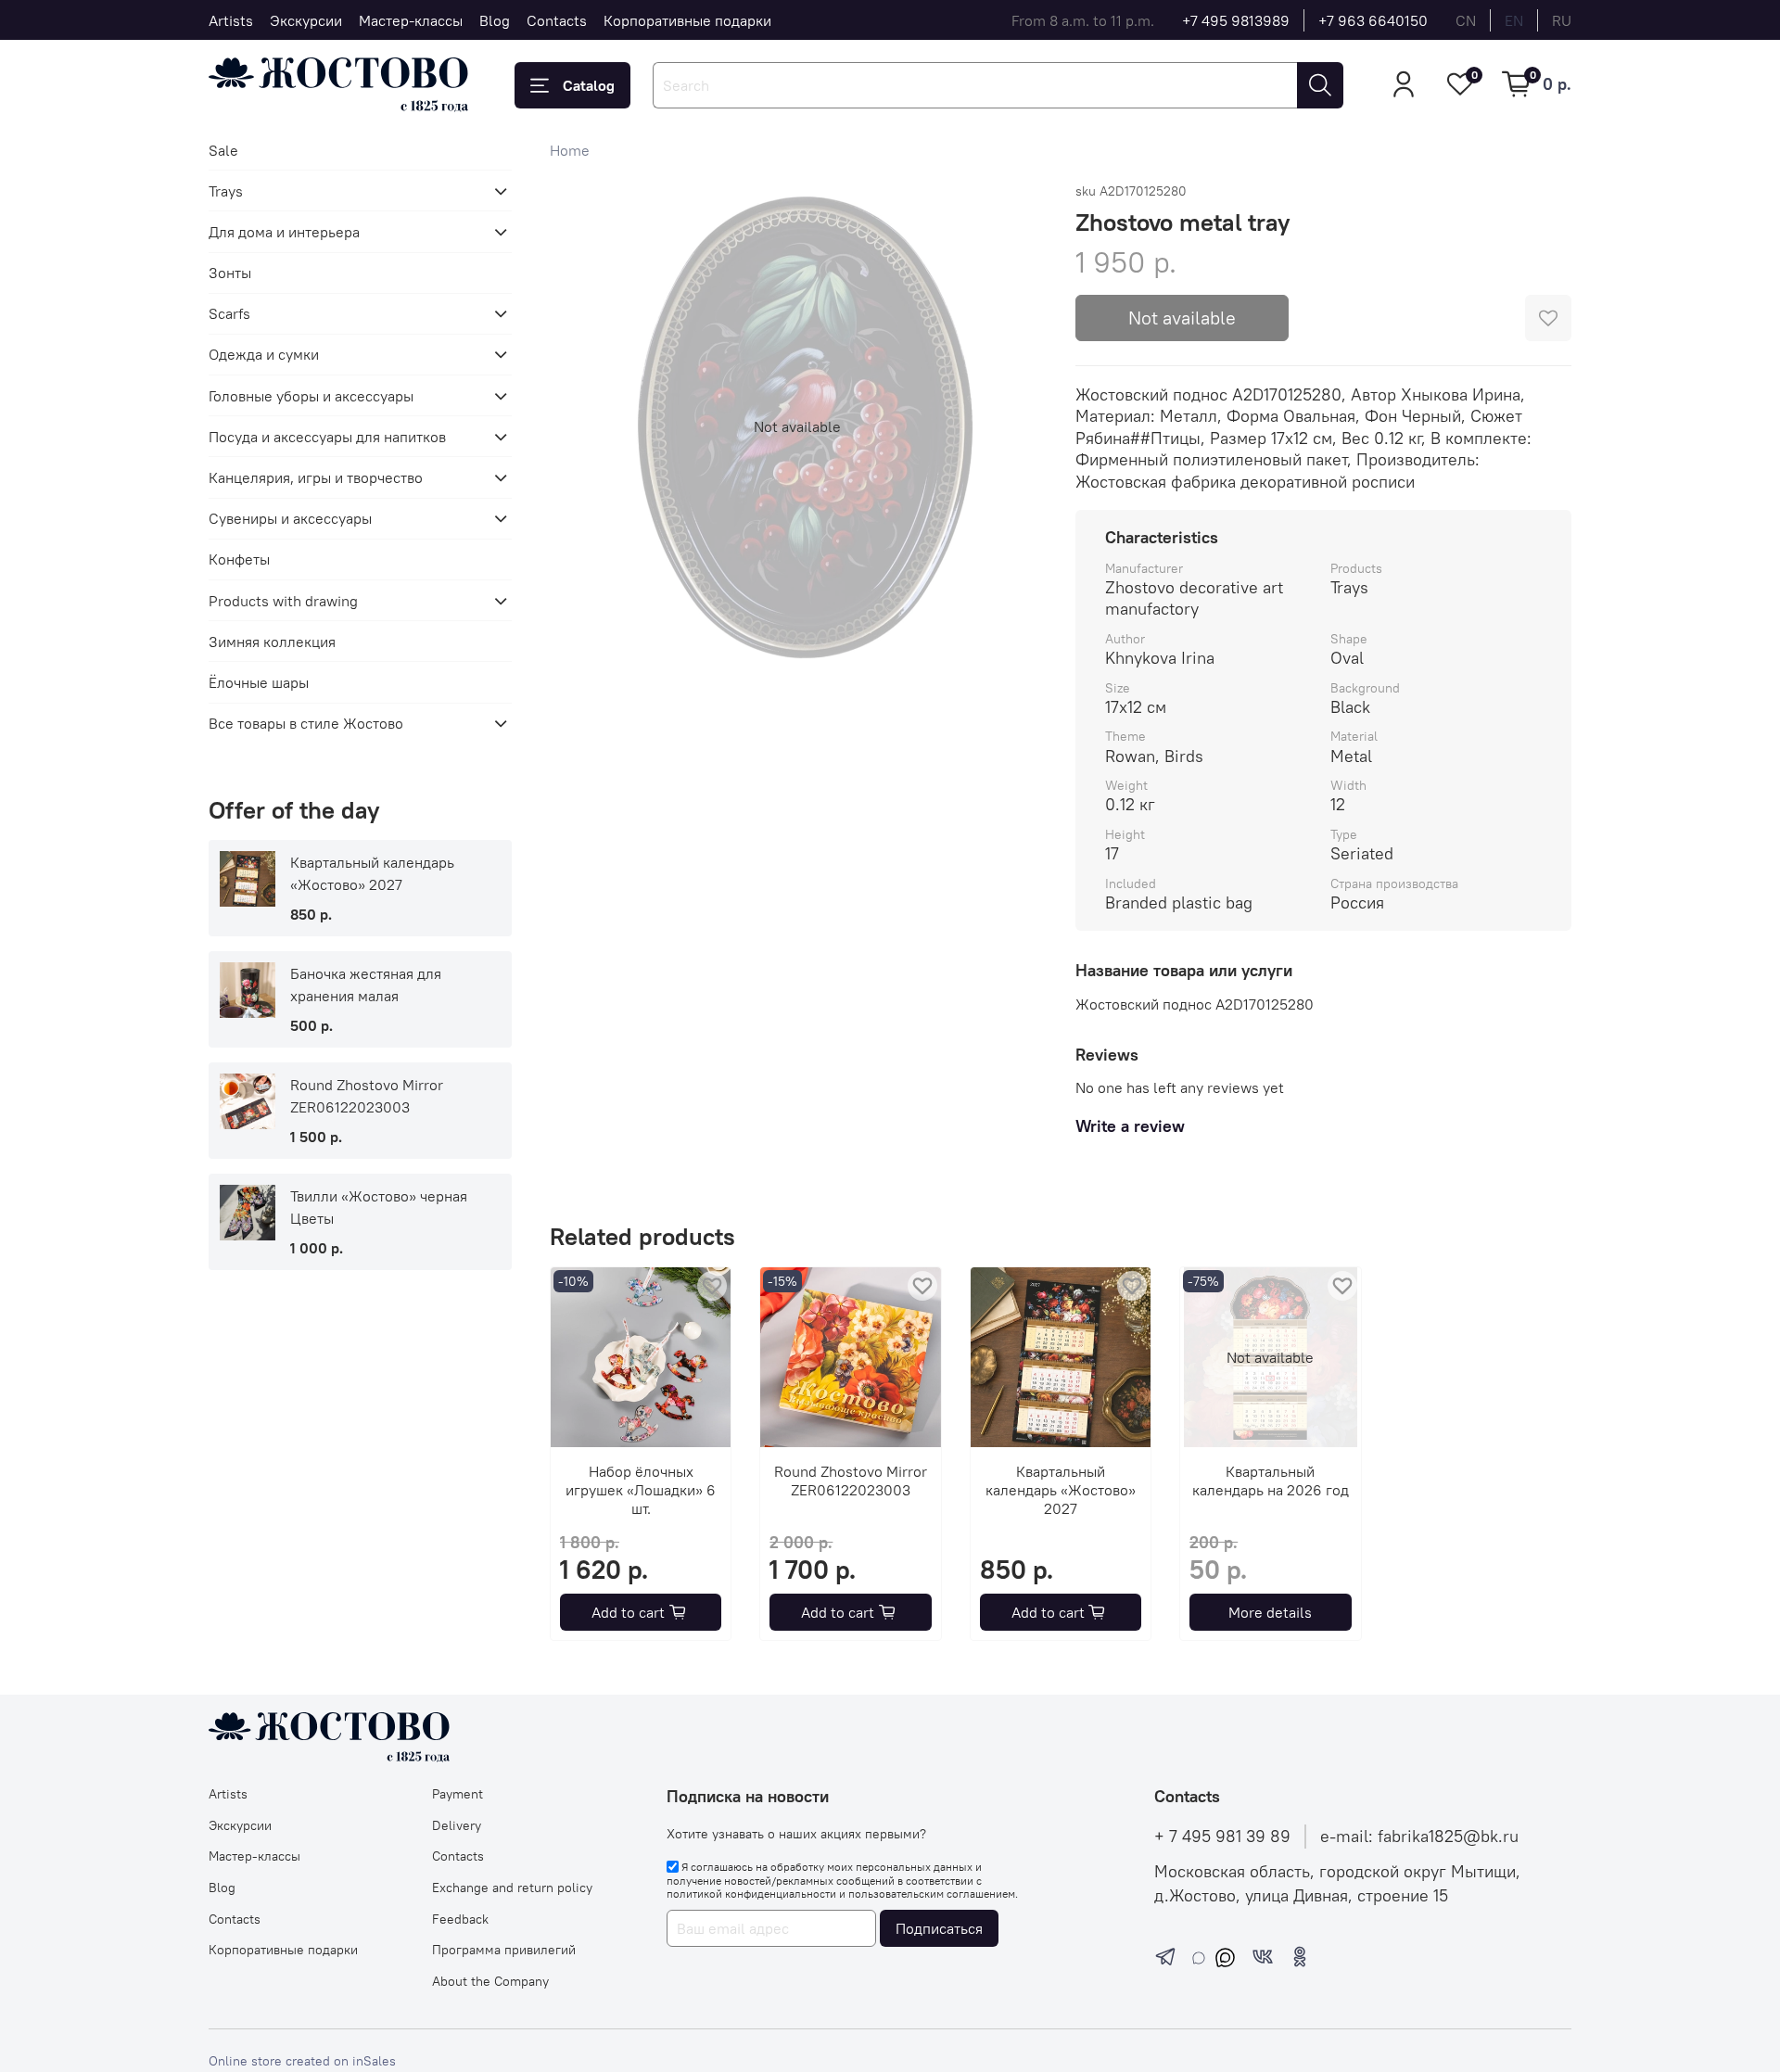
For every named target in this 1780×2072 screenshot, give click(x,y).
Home (570, 150)
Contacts (557, 20)
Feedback (460, 1919)
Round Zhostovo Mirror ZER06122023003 (851, 1481)
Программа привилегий (504, 1950)
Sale (223, 150)
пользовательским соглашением (932, 1894)
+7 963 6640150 (1373, 20)
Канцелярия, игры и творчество (316, 477)
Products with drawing (283, 601)
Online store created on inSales (302, 2061)
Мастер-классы (411, 20)
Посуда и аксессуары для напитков (327, 437)
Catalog (589, 85)
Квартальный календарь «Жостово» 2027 (1061, 1491)
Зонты (230, 273)
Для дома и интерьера (284, 232)
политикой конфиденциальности (751, 1894)
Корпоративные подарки (687, 20)
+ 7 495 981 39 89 (1222, 1837)
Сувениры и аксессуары (290, 518)
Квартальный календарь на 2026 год (1270, 1481)
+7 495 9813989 (1236, 20)
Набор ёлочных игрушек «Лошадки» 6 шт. (641, 1491)
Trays (226, 191)
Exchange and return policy (512, 1888)
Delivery (457, 1825)
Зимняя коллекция (272, 642)
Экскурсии (306, 20)
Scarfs (229, 313)
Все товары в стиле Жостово (306, 723)
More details (1270, 1612)
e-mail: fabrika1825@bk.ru (1419, 1837)
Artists (231, 20)
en (1514, 20)
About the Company (490, 1981)
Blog (495, 20)
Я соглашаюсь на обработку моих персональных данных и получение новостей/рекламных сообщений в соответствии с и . (842, 1880)
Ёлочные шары (259, 682)
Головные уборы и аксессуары (311, 396)
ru (1562, 20)
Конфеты (239, 559)
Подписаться (939, 1928)
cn (1466, 20)
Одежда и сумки (264, 354)
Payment (458, 1794)
